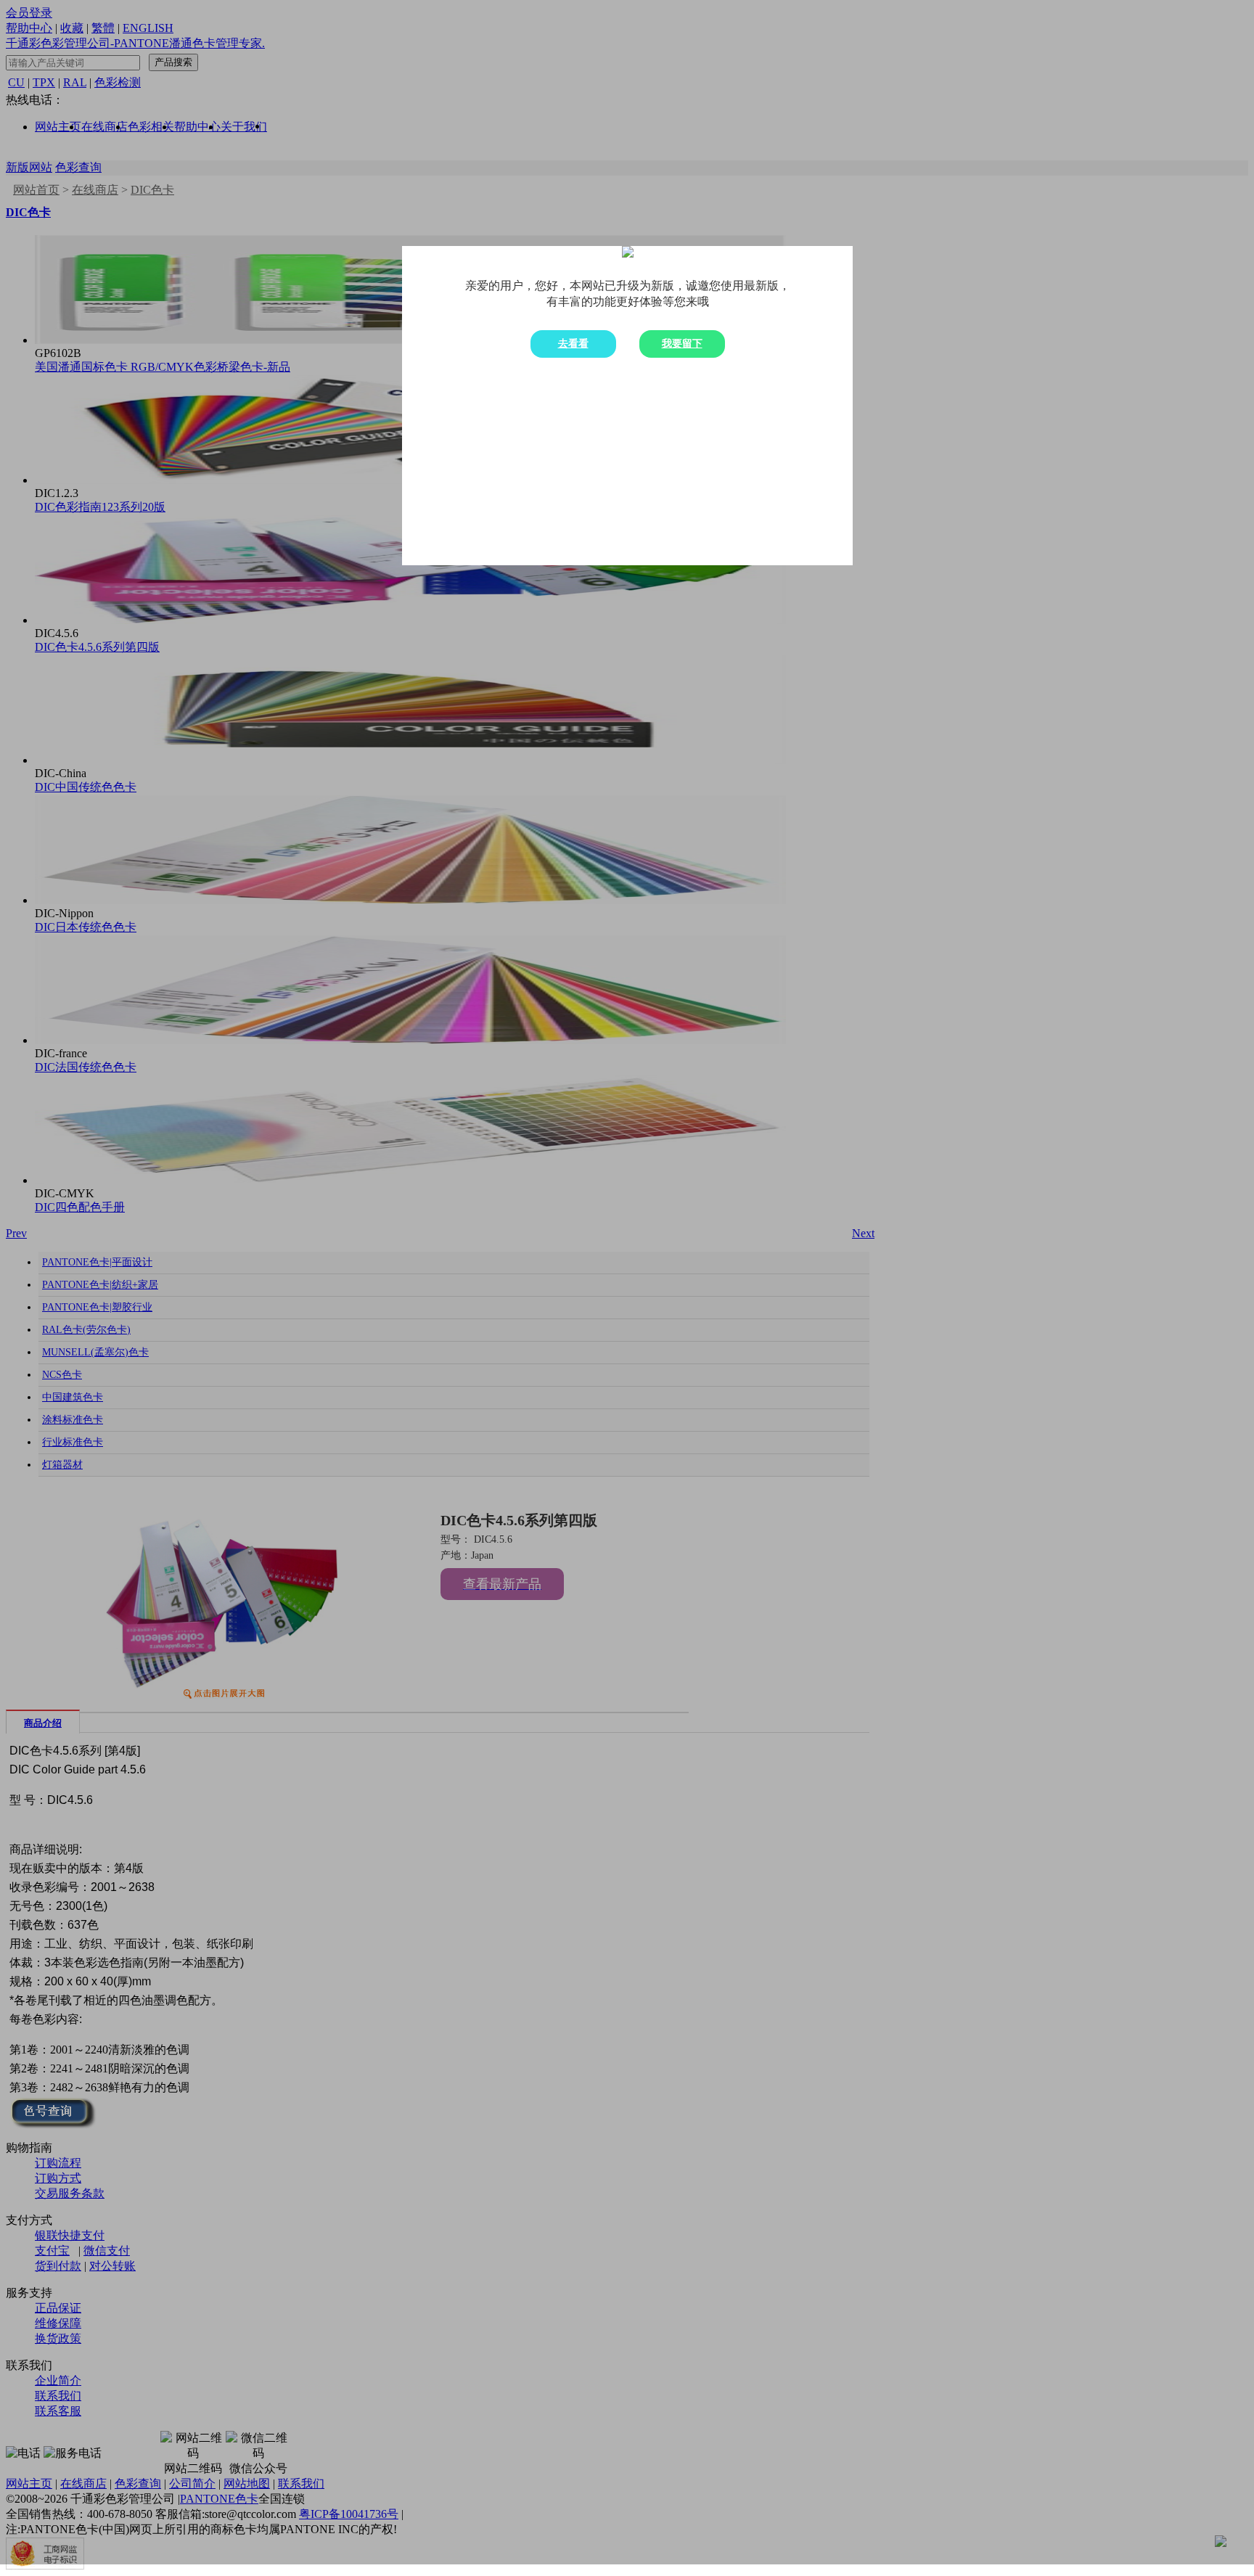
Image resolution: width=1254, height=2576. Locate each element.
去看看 (573, 344)
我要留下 (682, 344)
